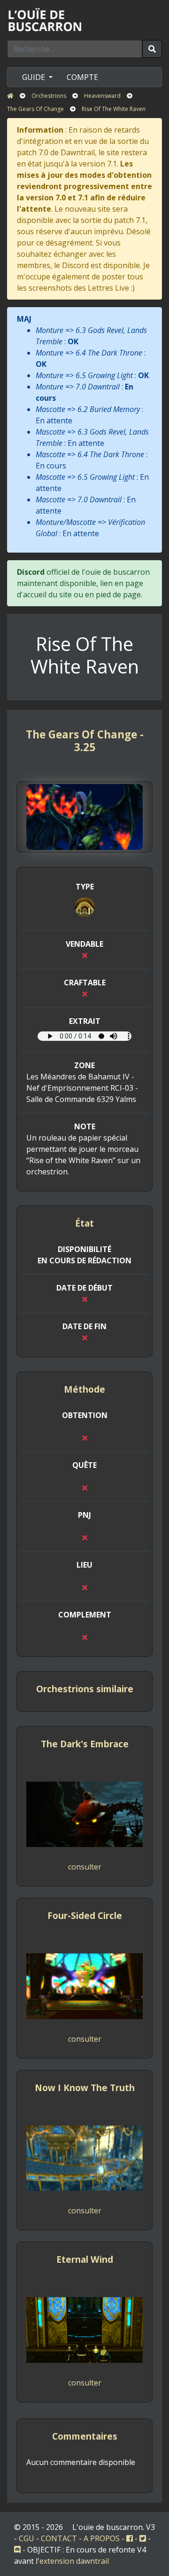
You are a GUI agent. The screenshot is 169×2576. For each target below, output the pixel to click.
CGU (27, 2538)
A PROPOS (102, 2538)
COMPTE (82, 77)
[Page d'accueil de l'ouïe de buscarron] (47, 19)
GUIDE (35, 77)
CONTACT (59, 2538)
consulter (85, 1867)
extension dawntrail (74, 2561)
